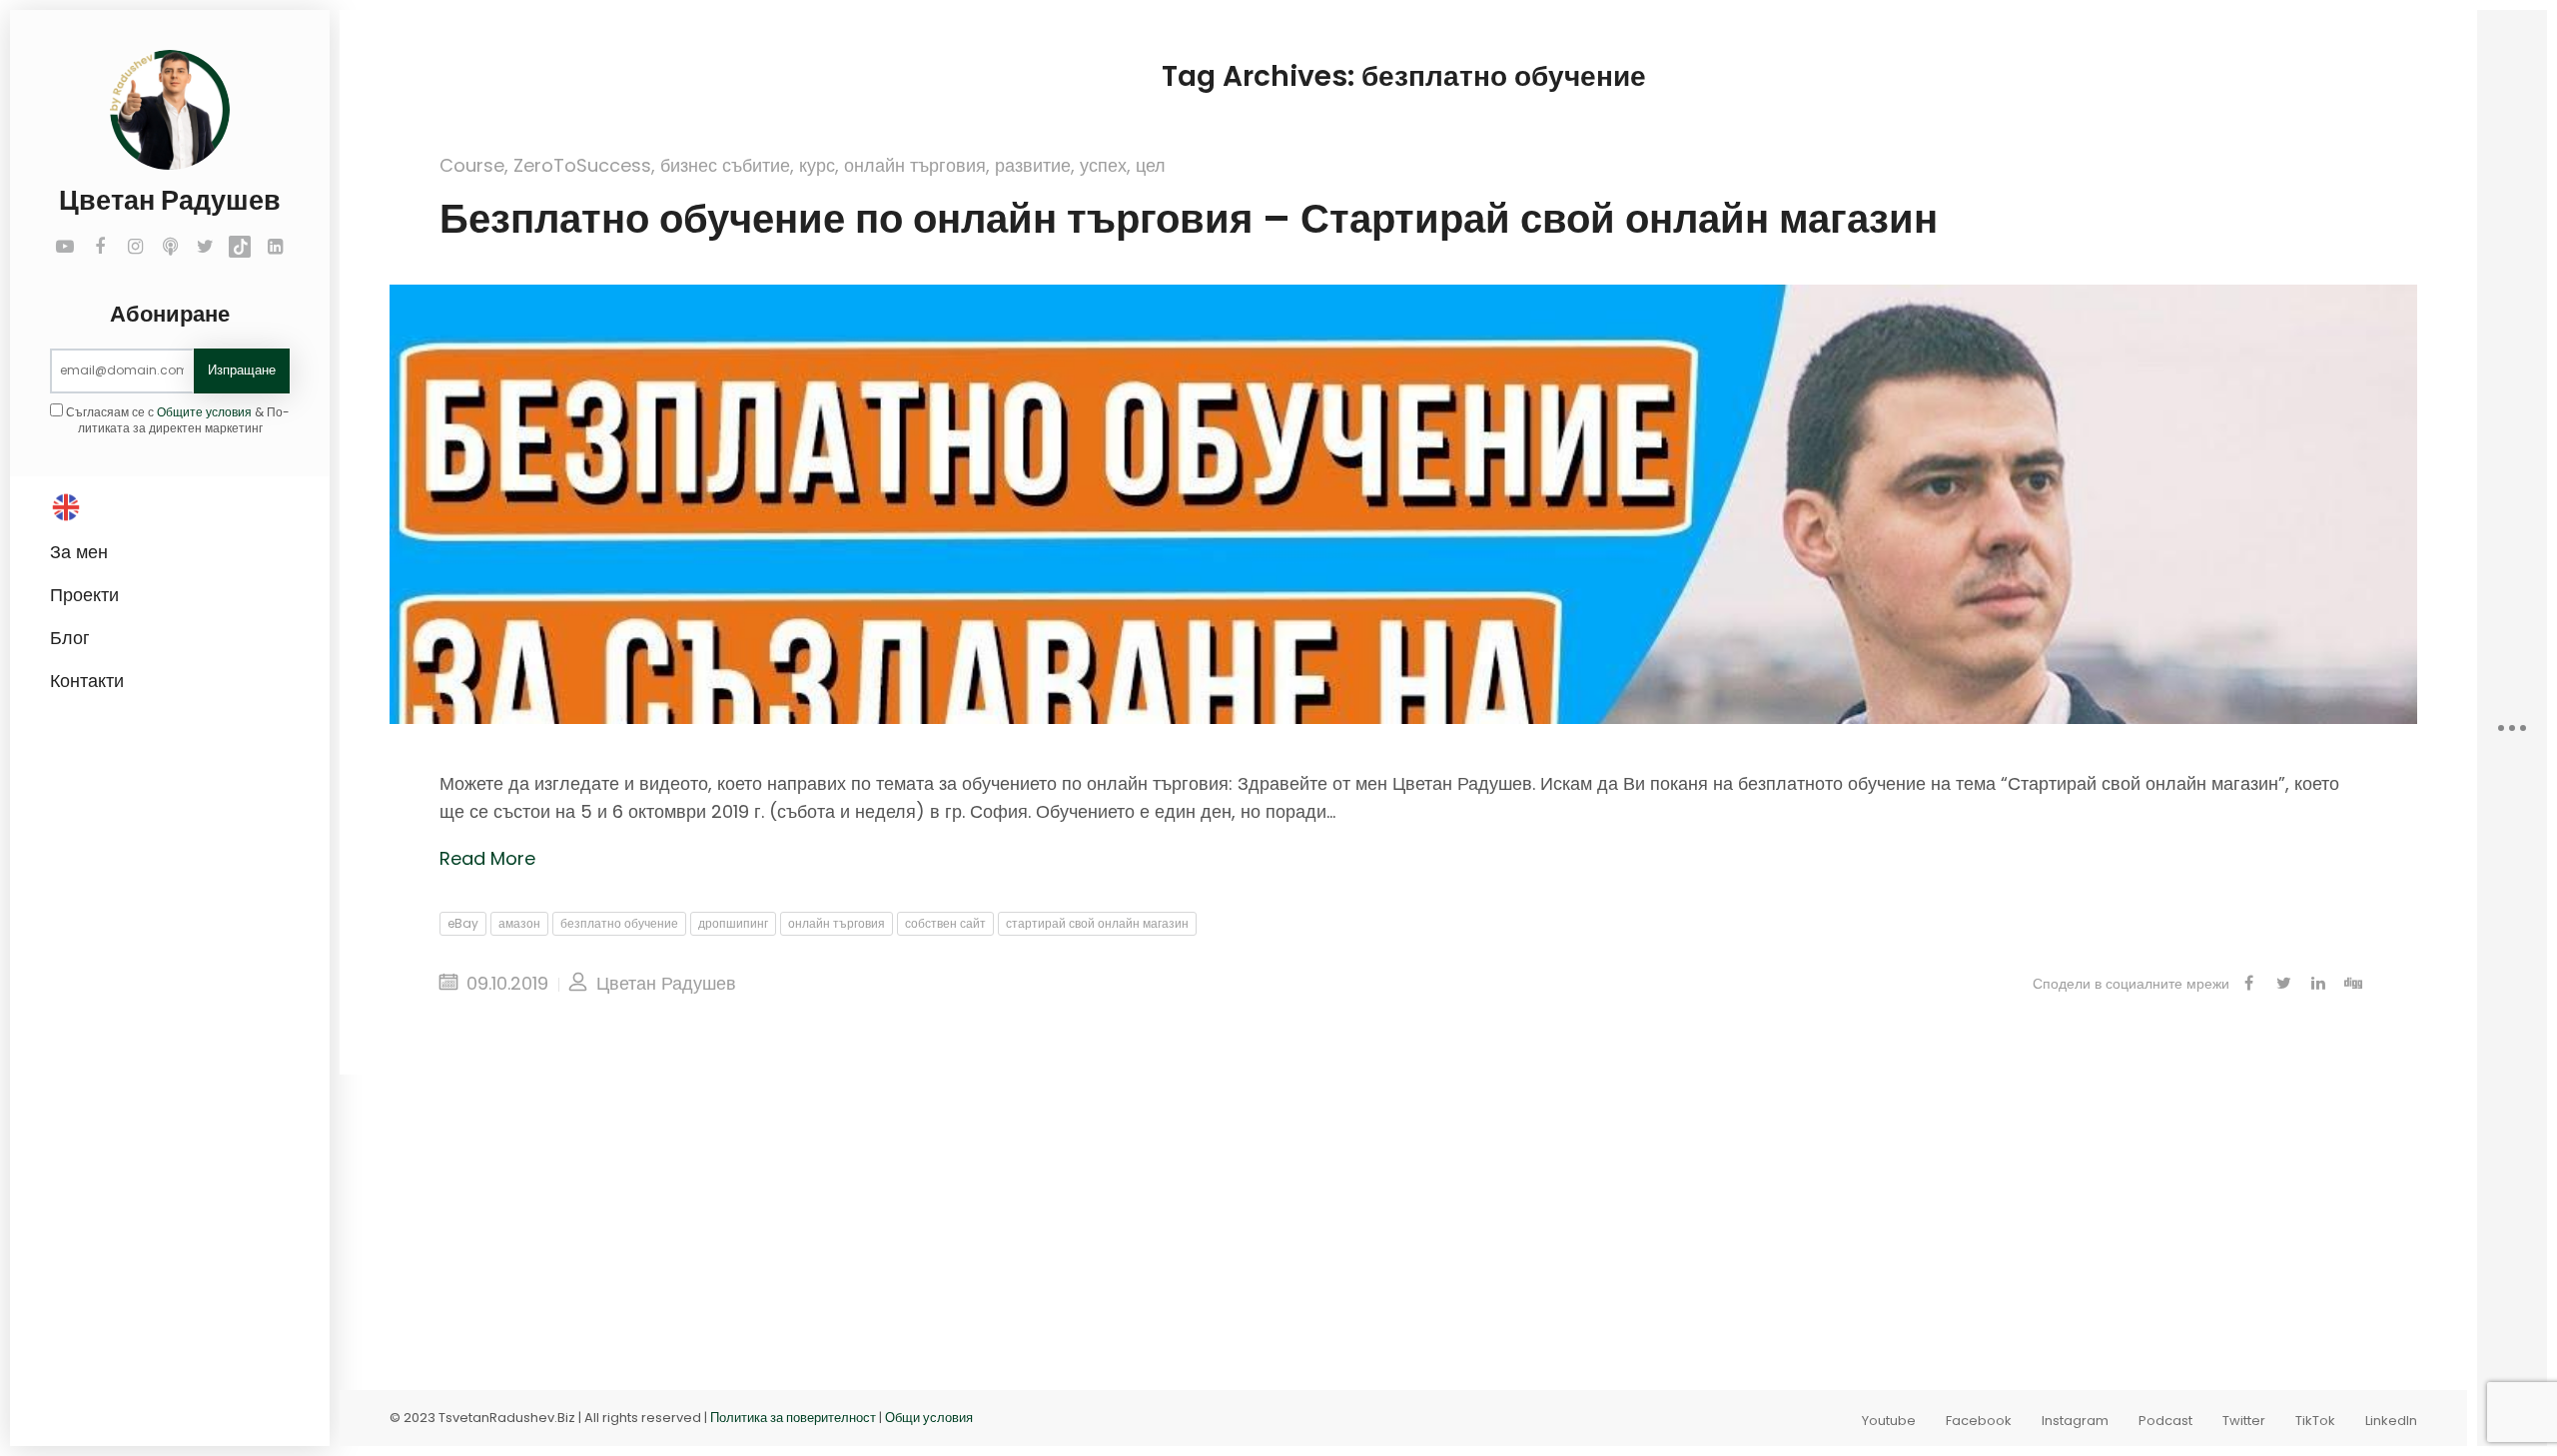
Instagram (2075, 1421)
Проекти (84, 595)
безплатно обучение (619, 923)
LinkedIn (2391, 1421)
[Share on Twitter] (2283, 984)
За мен (79, 552)
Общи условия (929, 1418)
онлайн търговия (915, 165)
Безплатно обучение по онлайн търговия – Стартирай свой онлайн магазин (1189, 219)
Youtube (1889, 1421)
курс (817, 165)
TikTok (2315, 1421)
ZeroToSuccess (582, 165)
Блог (70, 638)
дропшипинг (733, 923)
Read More (487, 858)
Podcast (2165, 1421)
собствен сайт (945, 923)
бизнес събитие (725, 165)
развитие (1033, 165)
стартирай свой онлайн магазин (1097, 923)
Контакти (87, 681)
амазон (519, 923)
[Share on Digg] (2353, 984)
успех (1103, 165)
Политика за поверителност (793, 1418)
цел (1151, 165)
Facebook (1979, 1421)
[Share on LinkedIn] (2318, 984)
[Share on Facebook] (2248, 984)
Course (472, 165)
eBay (463, 923)
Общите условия (204, 412)
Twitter (2244, 1421)
